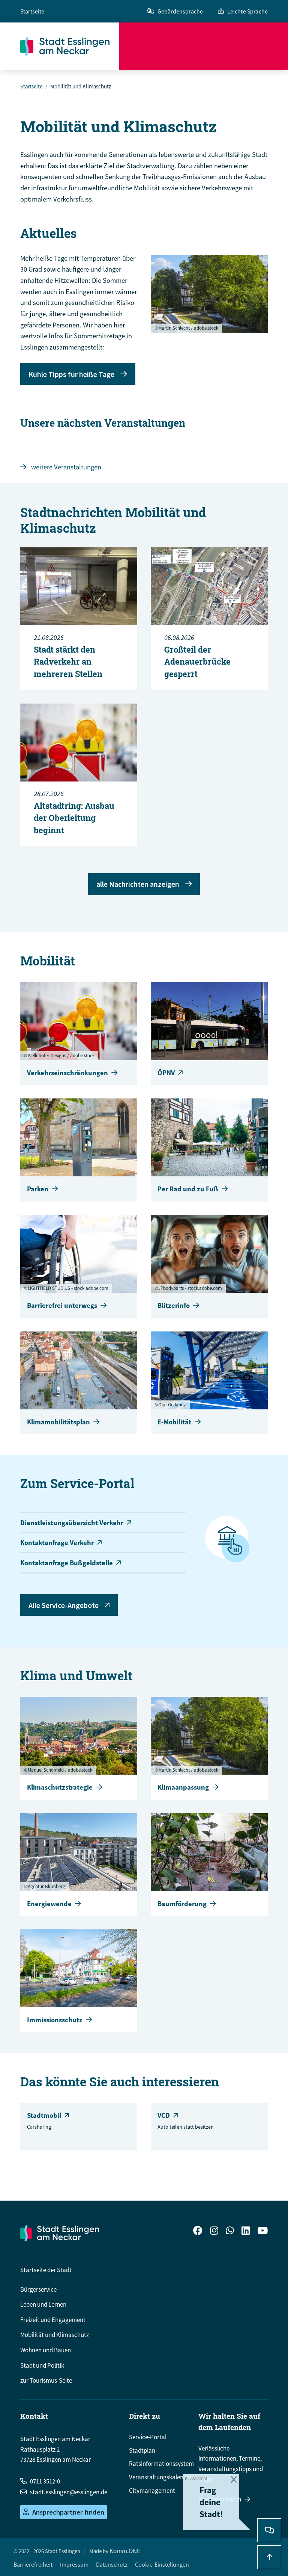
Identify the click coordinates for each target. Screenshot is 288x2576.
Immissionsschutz (55, 2020)
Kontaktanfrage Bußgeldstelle (67, 1563)
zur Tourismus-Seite (46, 2380)
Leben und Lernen (43, 2304)
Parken (38, 1189)
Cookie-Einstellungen (162, 2564)
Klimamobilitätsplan (58, 1422)
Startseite (32, 11)
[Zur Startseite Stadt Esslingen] (60, 2233)
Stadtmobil (44, 2115)
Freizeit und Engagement (53, 2320)
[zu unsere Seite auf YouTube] (262, 2232)
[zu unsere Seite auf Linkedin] (246, 2232)
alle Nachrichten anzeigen (138, 884)
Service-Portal (148, 2437)
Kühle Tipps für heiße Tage (71, 374)
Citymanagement (152, 2491)
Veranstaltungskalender (160, 2477)
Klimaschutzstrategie (60, 1787)
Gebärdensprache (180, 11)
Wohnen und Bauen (46, 2350)
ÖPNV (166, 1073)
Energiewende (49, 1904)
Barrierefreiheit (33, 2564)
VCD (164, 2115)
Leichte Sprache (247, 11)
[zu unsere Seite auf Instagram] (214, 2232)
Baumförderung (182, 1904)
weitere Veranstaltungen (66, 467)
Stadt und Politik (42, 2365)
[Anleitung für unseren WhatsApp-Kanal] (230, 2232)
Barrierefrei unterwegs (62, 1305)
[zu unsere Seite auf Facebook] (198, 2232)
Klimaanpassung (183, 1787)
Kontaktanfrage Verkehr (57, 1543)
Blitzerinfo (174, 1305)
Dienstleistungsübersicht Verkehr (72, 1523)
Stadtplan (142, 2450)
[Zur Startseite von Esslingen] (70, 46)
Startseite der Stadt (46, 2270)
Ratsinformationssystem (161, 2464)
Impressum (74, 2564)
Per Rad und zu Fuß (188, 1189)
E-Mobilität (174, 1422)
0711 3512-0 (45, 2481)
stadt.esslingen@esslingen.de (69, 2492)
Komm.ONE (125, 2551)
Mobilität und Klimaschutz (55, 2335)
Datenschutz (112, 2564)
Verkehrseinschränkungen (67, 1073)
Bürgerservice (38, 2289)
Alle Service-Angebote (64, 1605)
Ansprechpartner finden (68, 2512)
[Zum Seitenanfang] (269, 2557)
